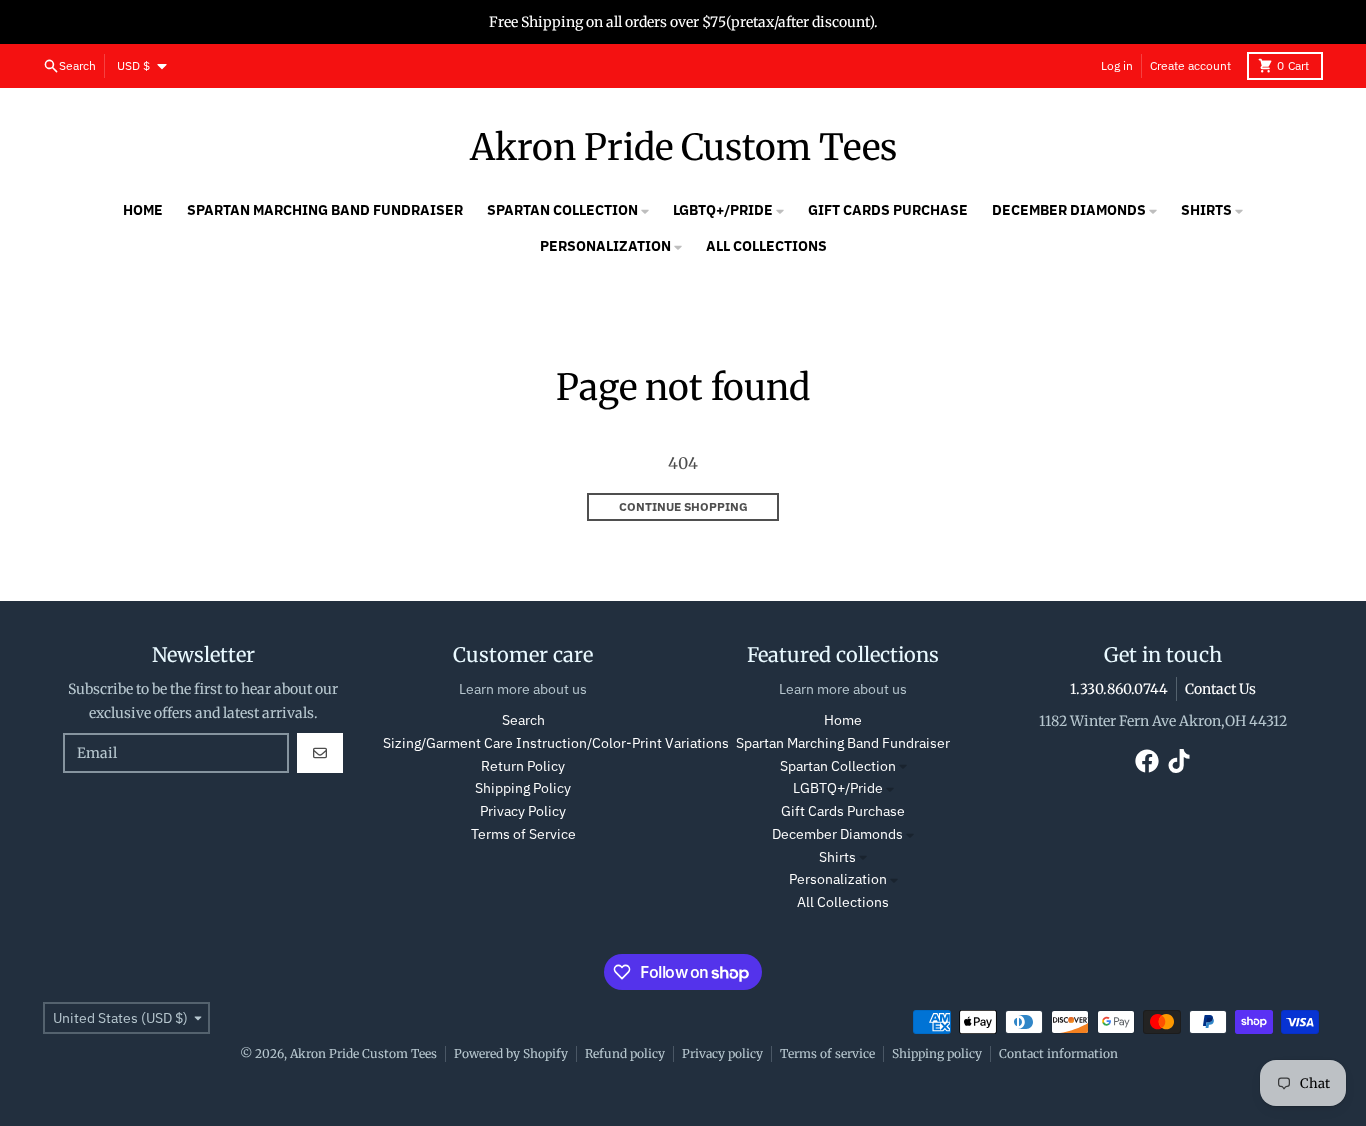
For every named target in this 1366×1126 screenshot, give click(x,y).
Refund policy (625, 1053)
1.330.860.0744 (1119, 689)
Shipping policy (937, 1053)
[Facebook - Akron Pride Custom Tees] (1147, 761)
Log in (1117, 65)
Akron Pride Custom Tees (683, 148)
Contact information (1058, 1053)
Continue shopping (683, 506)
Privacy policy (722, 1053)
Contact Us (1220, 689)
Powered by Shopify (511, 1053)
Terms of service (827, 1053)
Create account (1190, 65)
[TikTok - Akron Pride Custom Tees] (1179, 761)
